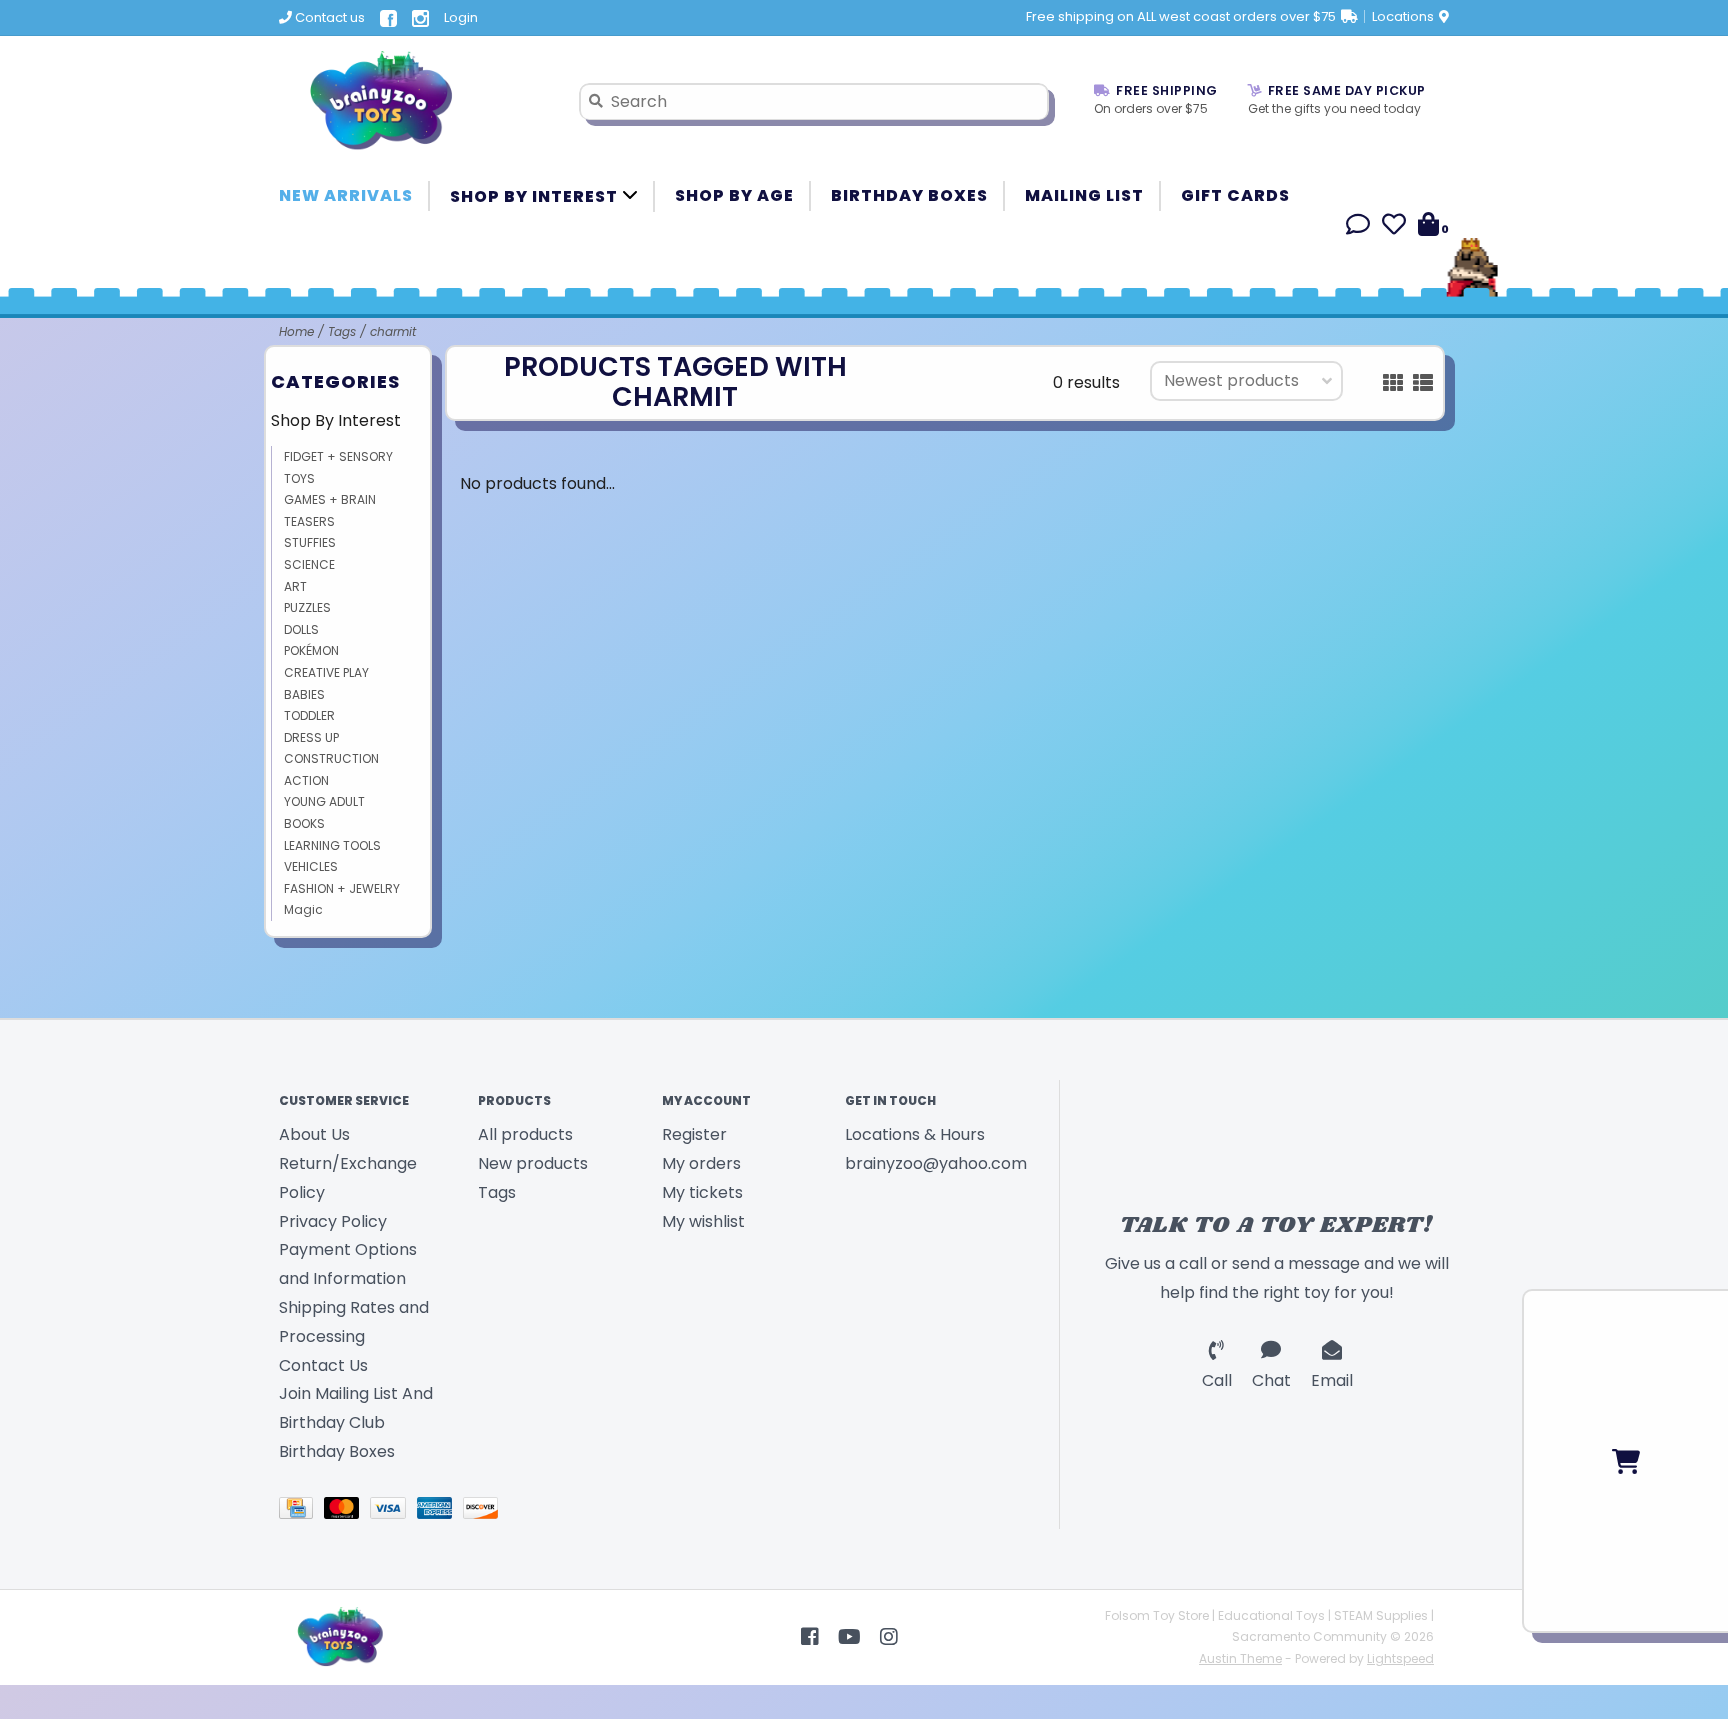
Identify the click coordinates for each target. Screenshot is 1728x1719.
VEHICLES (311, 866)
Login (461, 17)
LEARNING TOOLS (332, 845)
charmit (393, 331)
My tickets (702, 1192)
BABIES (304, 694)
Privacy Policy (333, 1221)
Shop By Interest (536, 196)
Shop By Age (734, 195)
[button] (1358, 227)
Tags (342, 331)
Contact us (328, 17)
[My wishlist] (1394, 227)
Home (296, 331)
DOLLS (301, 629)
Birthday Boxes (909, 195)
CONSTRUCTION (331, 758)
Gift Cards (1235, 195)
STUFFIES (310, 542)
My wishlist (703, 1221)
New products (533, 1163)
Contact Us (323, 1365)
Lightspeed (1400, 1658)
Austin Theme (1240, 1658)
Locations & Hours (915, 1134)
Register (694, 1134)
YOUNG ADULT (324, 801)
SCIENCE (309, 564)
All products (525, 1134)
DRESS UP (311, 737)
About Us (314, 1134)
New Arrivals (346, 195)
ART (295, 586)
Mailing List (1084, 195)
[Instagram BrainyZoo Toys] (889, 1637)
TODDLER (309, 715)
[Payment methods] (301, 1511)
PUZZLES (307, 607)
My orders (701, 1163)
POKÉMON (311, 650)
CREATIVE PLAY (326, 672)
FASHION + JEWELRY (342, 888)
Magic (303, 909)
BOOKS (304, 823)
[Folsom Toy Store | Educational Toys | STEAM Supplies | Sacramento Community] (414, 101)
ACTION (306, 780)
